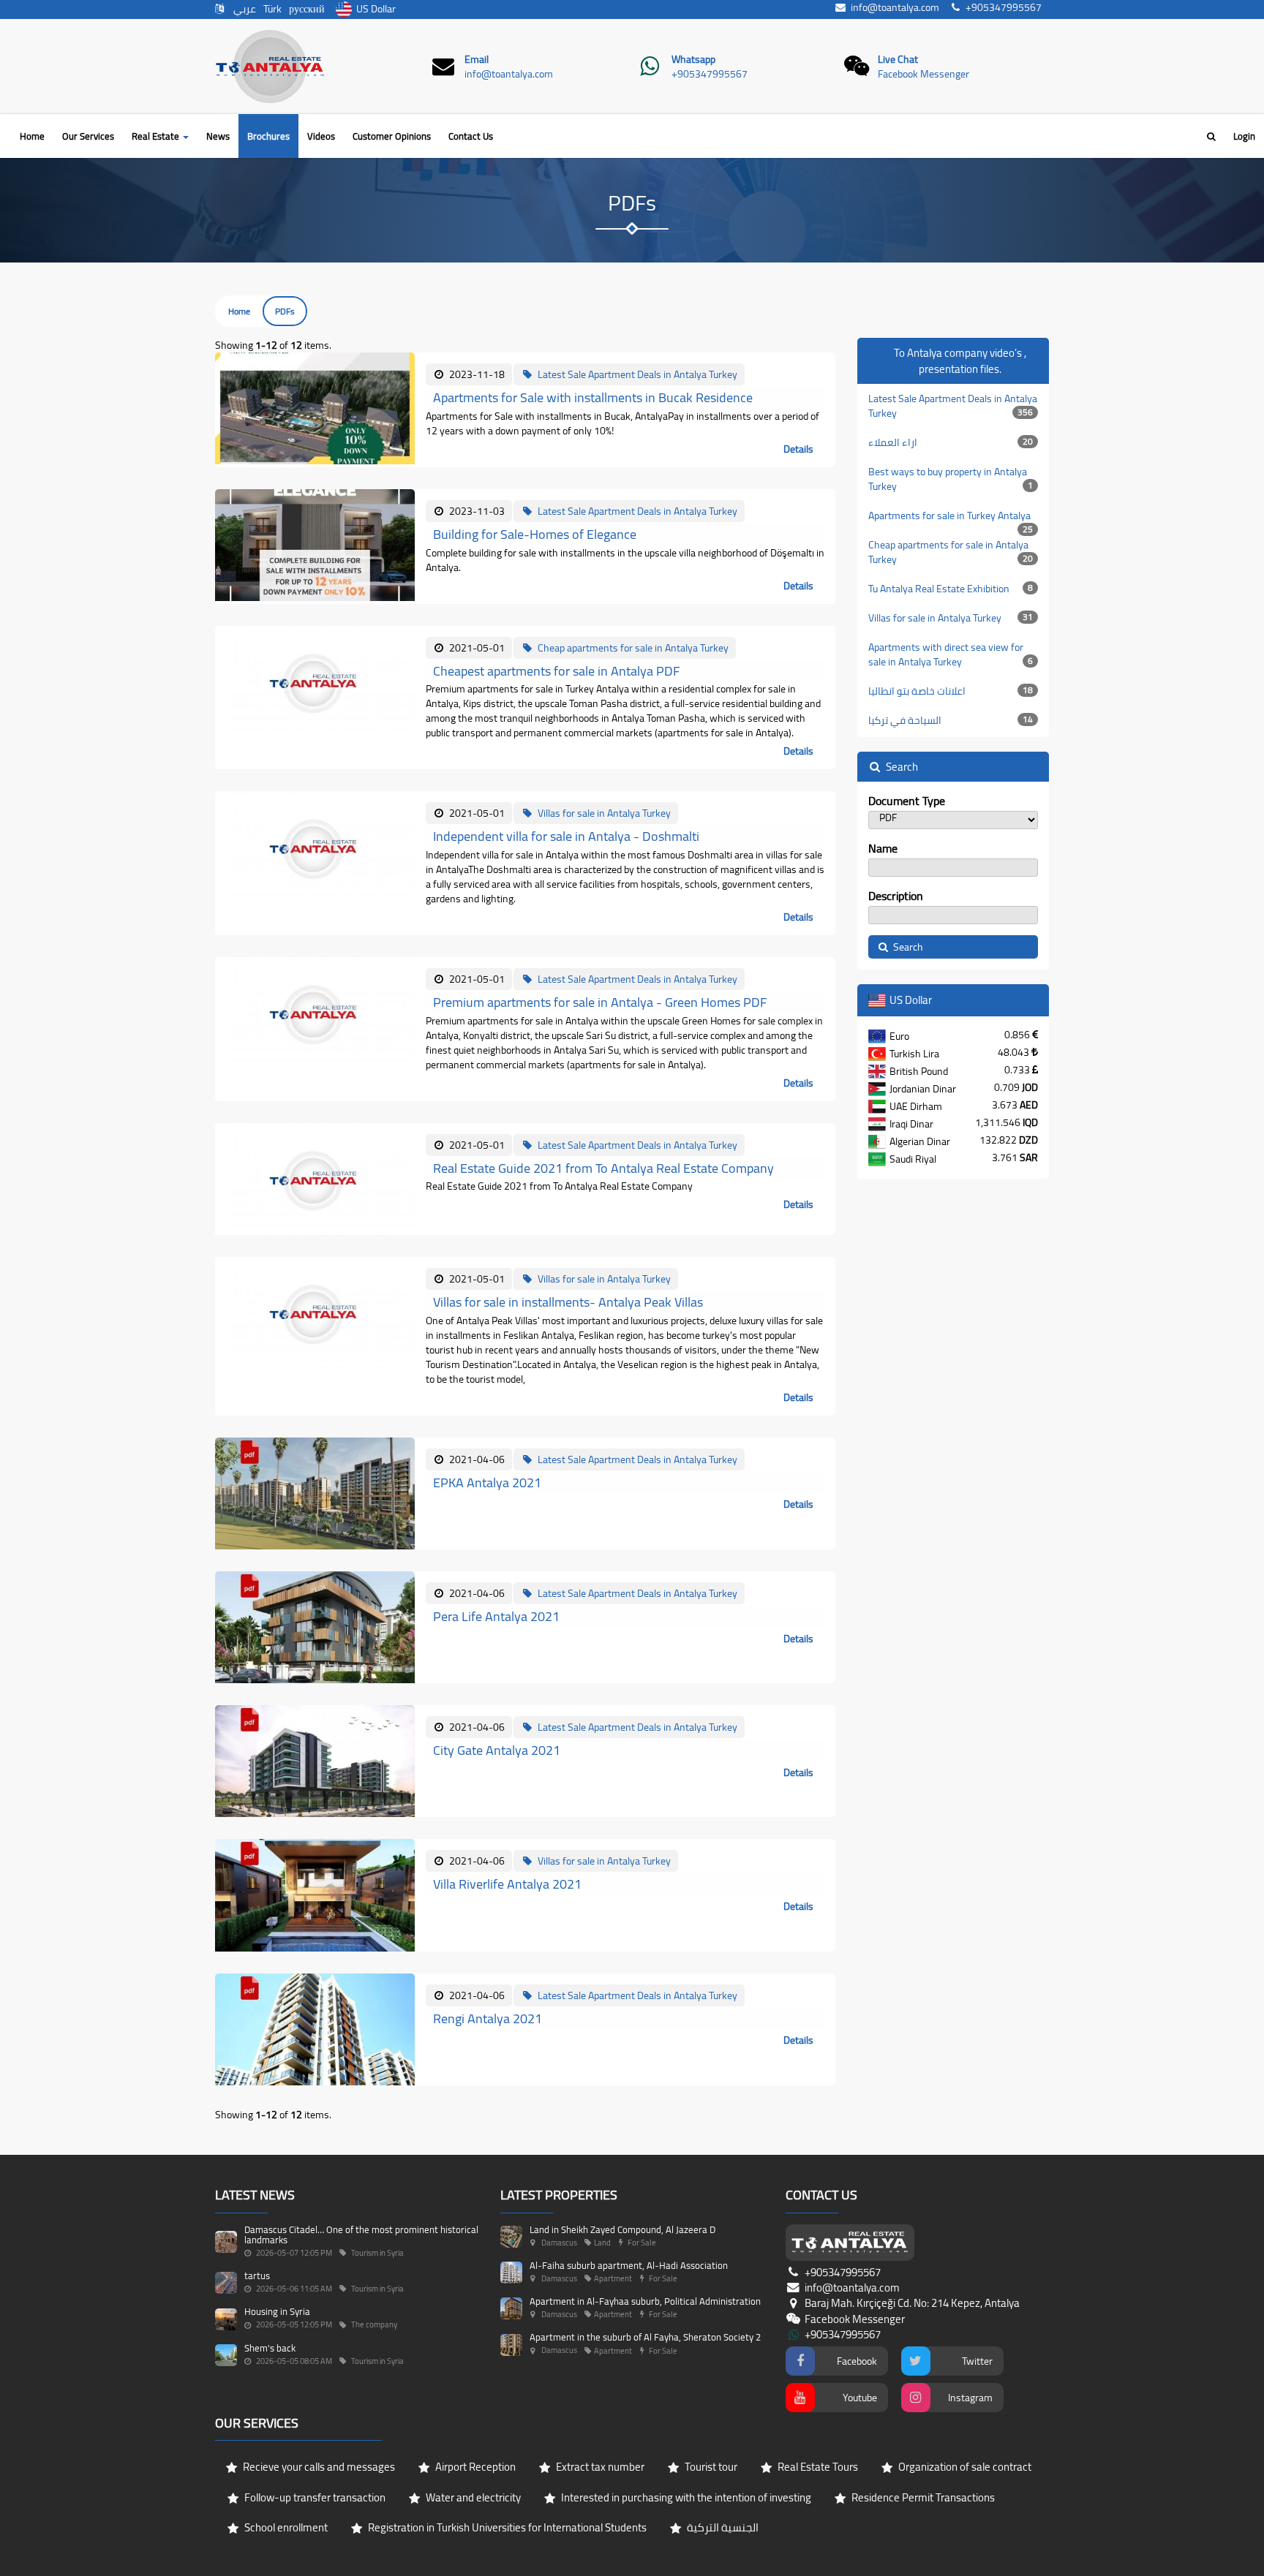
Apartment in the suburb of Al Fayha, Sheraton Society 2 (645, 2337)
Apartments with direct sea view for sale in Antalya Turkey (951, 654)
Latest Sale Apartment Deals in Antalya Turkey (953, 406)
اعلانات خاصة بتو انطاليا (951, 691)
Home (32, 136)
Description (896, 896)
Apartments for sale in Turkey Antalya (951, 518)
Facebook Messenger (923, 74)
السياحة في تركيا (951, 720)
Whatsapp (693, 59)
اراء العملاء (951, 442)
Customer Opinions (392, 136)
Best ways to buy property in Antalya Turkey (951, 479)
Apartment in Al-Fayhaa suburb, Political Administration (645, 2301)
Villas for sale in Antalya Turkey (951, 618)
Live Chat (898, 59)
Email (477, 59)
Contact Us (471, 136)
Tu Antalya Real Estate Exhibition (951, 589)
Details (798, 449)
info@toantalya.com (509, 74)
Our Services (88, 136)
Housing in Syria (277, 2311)
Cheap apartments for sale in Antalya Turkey (951, 552)
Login (1244, 136)
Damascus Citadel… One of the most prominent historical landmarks (361, 2235)
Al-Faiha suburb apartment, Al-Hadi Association (629, 2265)
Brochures (268, 136)
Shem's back (270, 2348)
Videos (321, 136)
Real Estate (157, 136)
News (218, 136)
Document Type (907, 801)
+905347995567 (710, 74)
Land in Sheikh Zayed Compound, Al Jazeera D (622, 2229)
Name (883, 849)
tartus (257, 2275)
